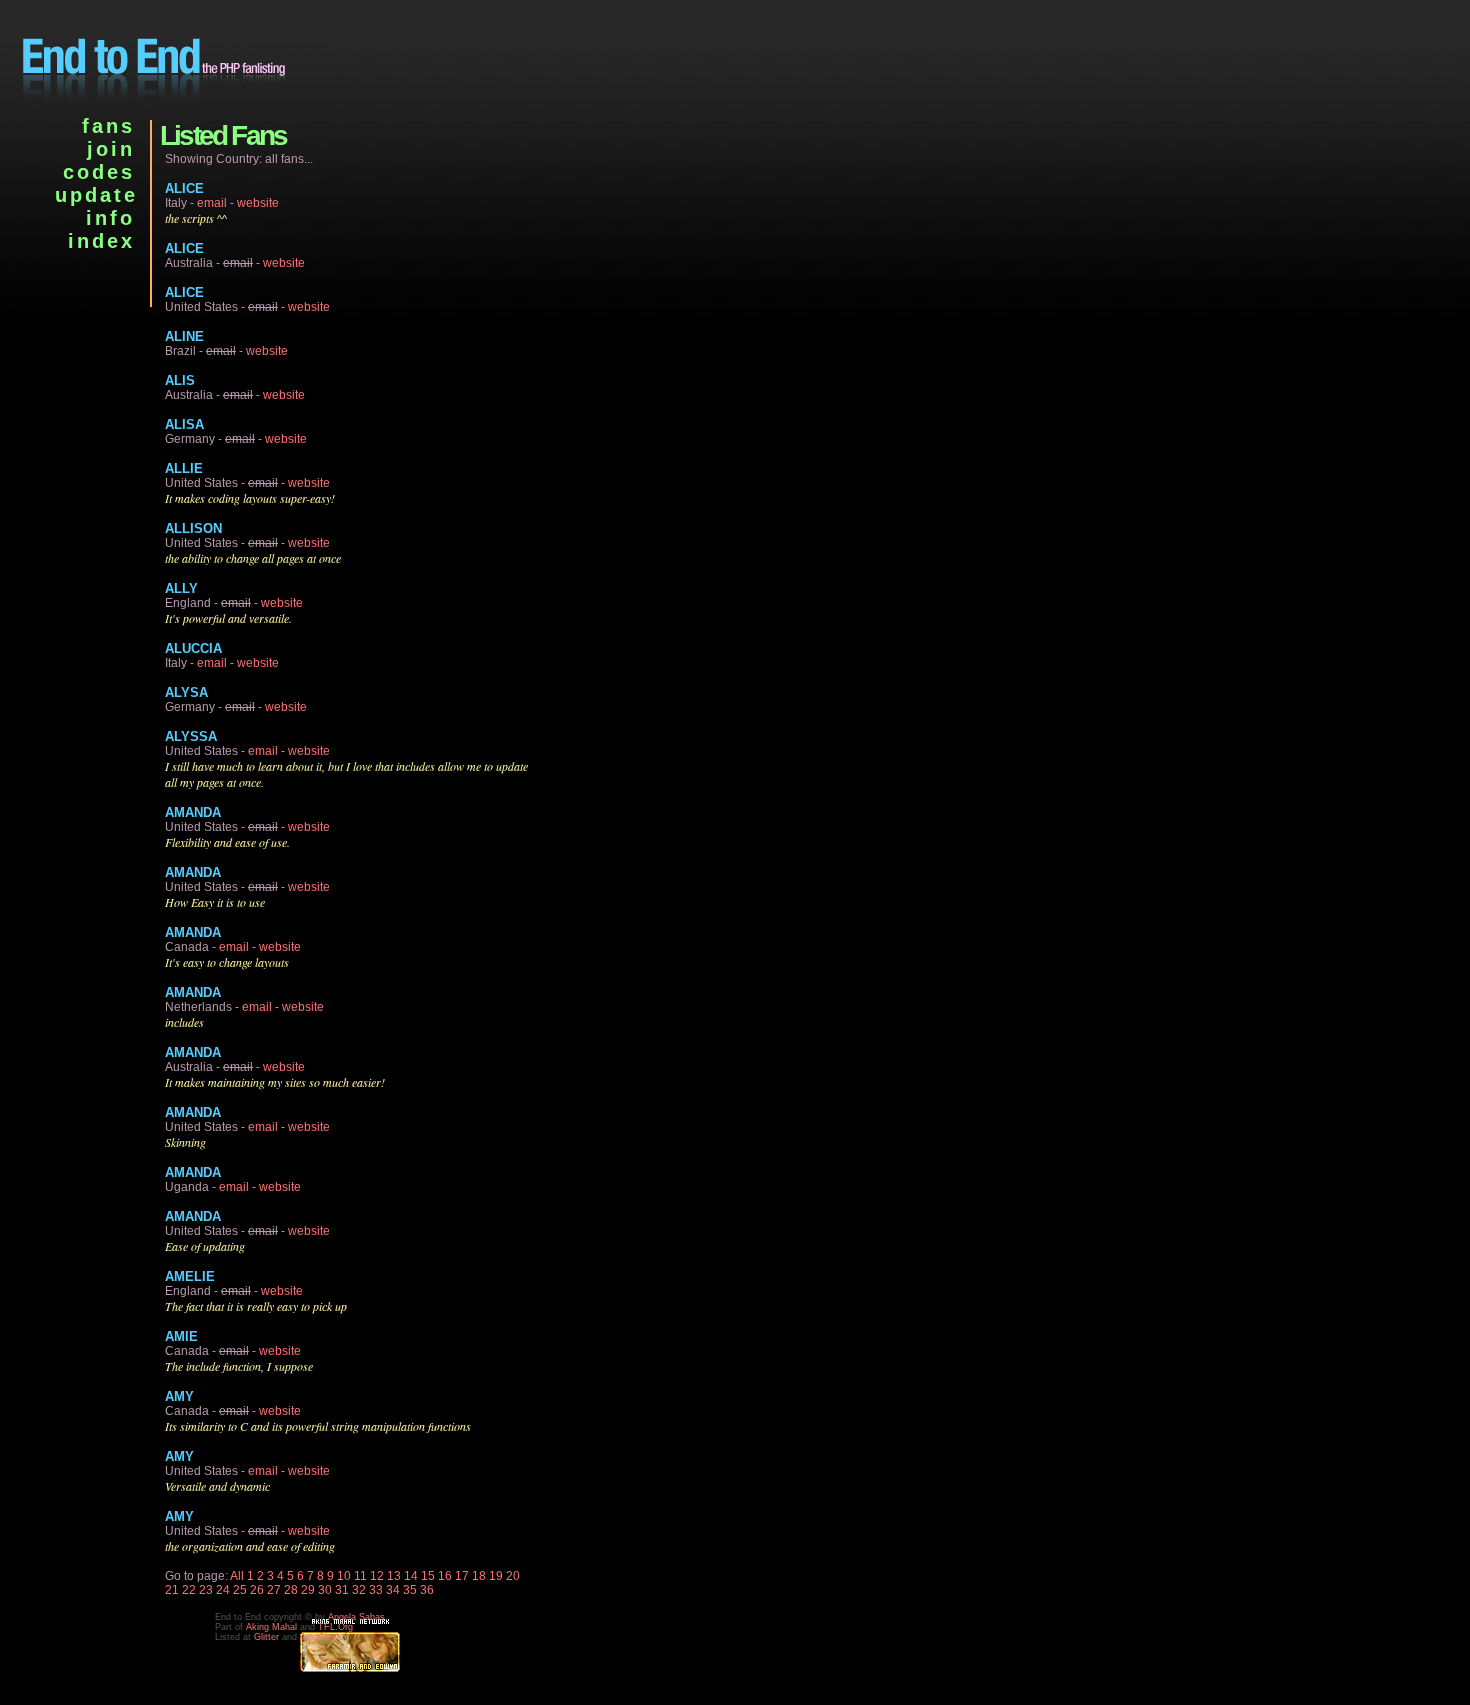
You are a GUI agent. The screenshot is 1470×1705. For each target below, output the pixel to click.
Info (110, 218)
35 (410, 1590)
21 (172, 1590)
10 (344, 1576)
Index (101, 241)
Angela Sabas (356, 1617)
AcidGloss (321, 1637)
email (212, 203)
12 (377, 1576)
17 (462, 1576)
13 (394, 1576)
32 (359, 1590)
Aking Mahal (271, 1627)
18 (479, 1576)
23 (206, 1590)
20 (513, 1576)
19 (496, 1576)
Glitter (266, 1637)
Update (96, 195)
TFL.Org (335, 1627)
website (258, 203)
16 (445, 1576)
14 (411, 1576)
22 (189, 1590)
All (237, 1576)
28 (291, 1590)
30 (325, 1590)
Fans (108, 126)
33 (376, 1590)
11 (360, 1576)
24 (223, 1590)
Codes (99, 172)
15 (428, 1576)
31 (342, 1590)
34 (393, 1590)
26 (257, 1590)
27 (274, 1590)
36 (427, 1590)
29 (308, 1590)
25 (240, 1590)
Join (111, 149)
